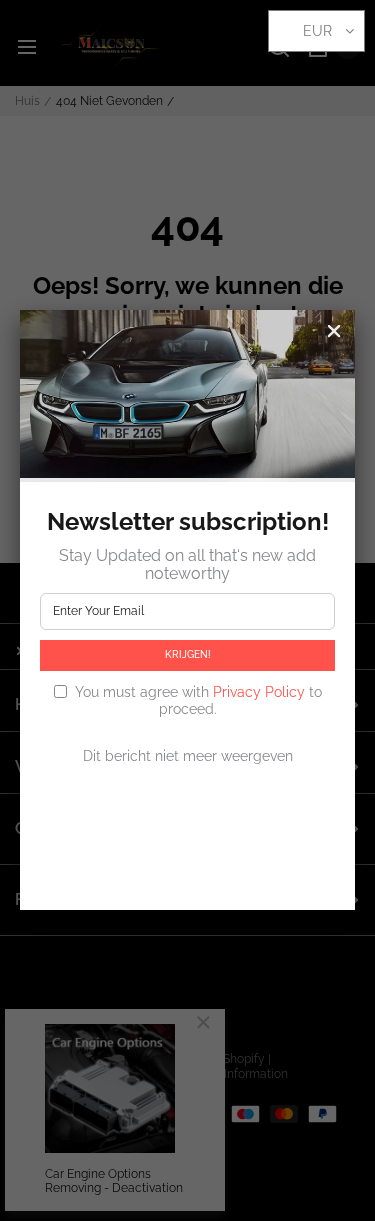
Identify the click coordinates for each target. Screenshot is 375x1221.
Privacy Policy (259, 692)
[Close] (334, 331)
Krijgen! (188, 654)
